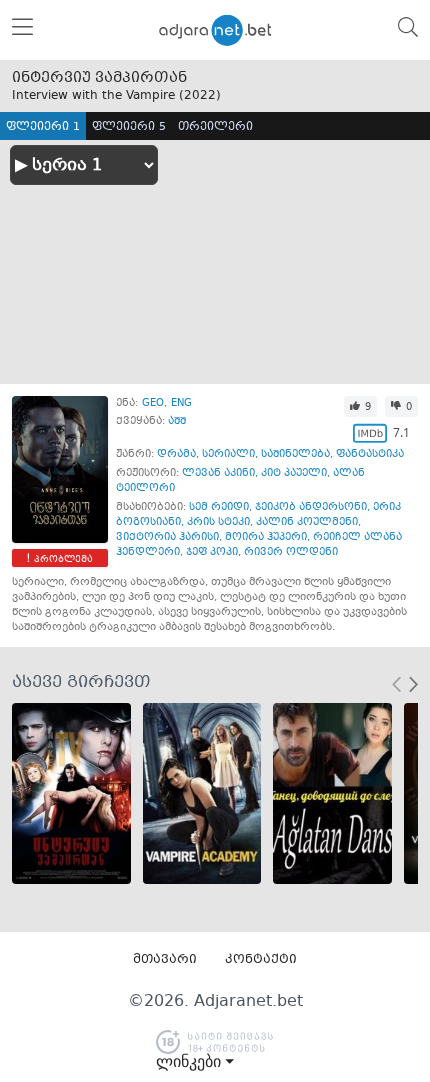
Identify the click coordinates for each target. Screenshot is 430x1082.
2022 (200, 96)
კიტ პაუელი (294, 473)
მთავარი (165, 960)
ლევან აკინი (218, 473)
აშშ (177, 421)
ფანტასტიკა (370, 454)
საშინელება (295, 454)
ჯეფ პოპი (212, 552)
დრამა (176, 454)
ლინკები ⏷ (195, 1062)
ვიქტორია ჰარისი (167, 537)
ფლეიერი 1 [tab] (43, 127)
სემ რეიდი (219, 507)
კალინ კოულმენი (307, 522)
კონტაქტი (261, 960)
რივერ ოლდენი (291, 552)
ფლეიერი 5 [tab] (129, 127)
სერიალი (228, 454)
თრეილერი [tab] (215, 127)
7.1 (401, 432)
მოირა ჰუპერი (266, 537)
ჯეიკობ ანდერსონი (311, 507)
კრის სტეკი (218, 522)
